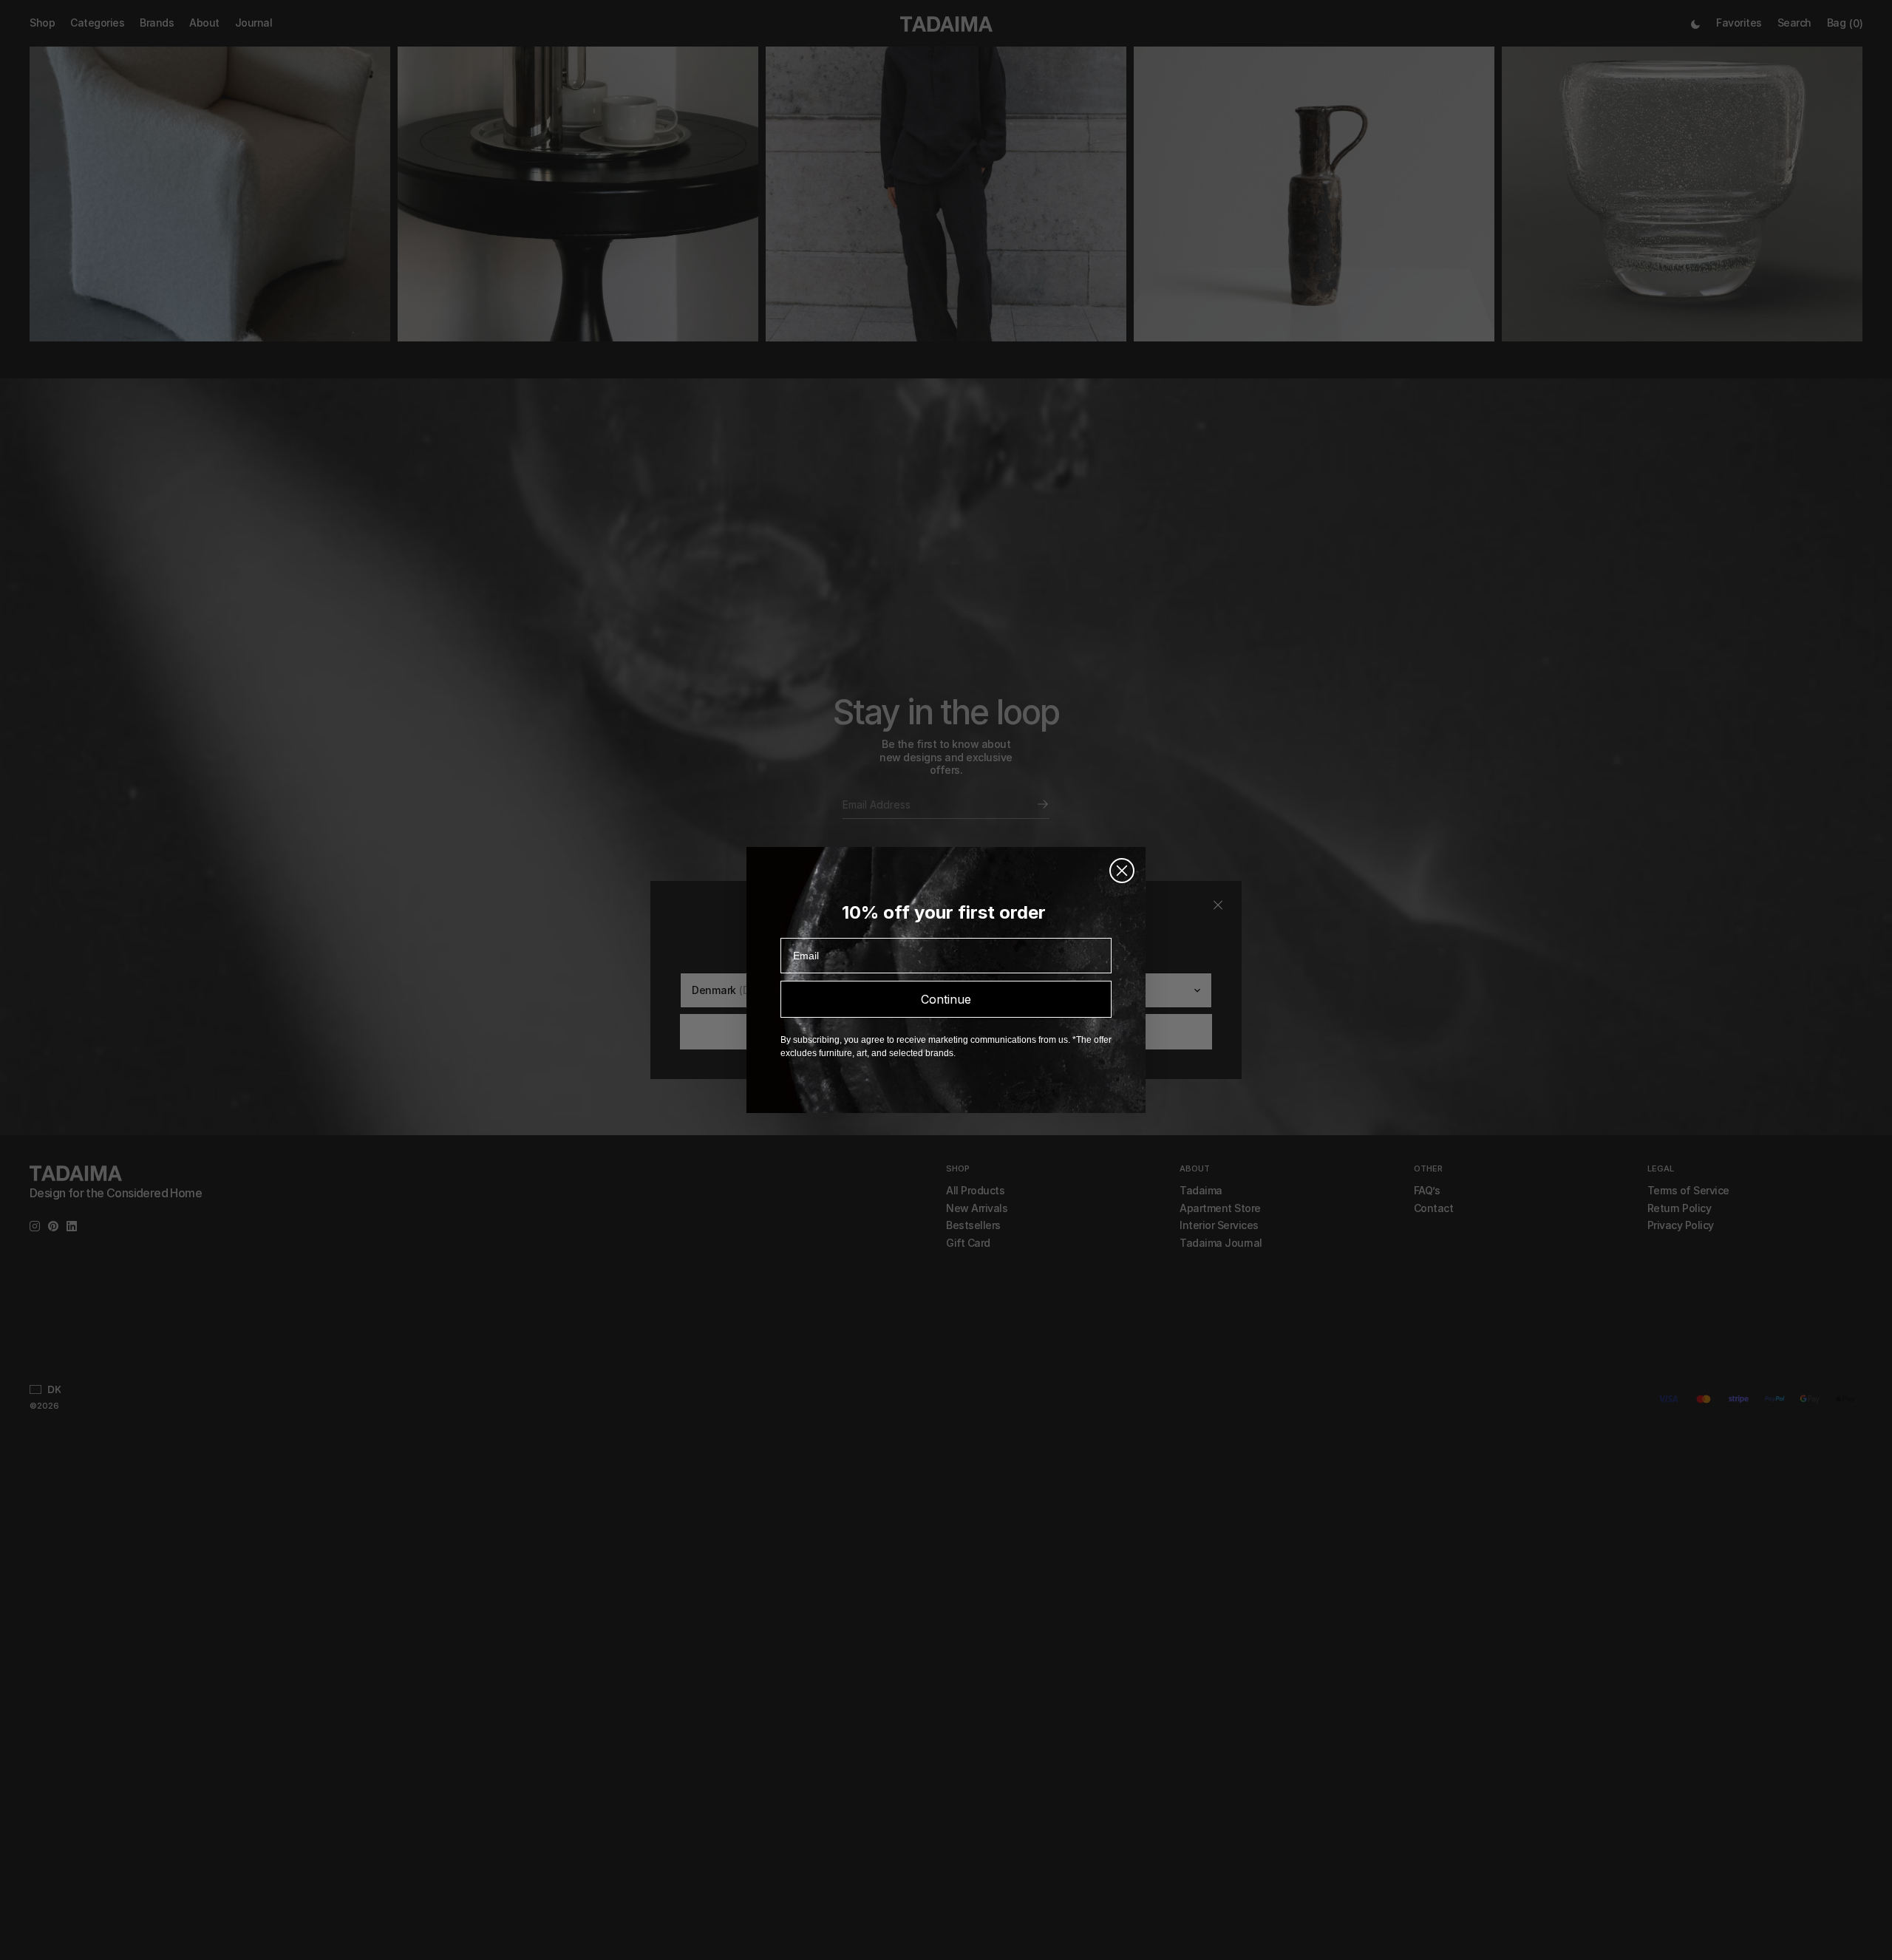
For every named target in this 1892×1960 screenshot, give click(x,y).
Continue (946, 999)
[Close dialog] (1122, 871)
